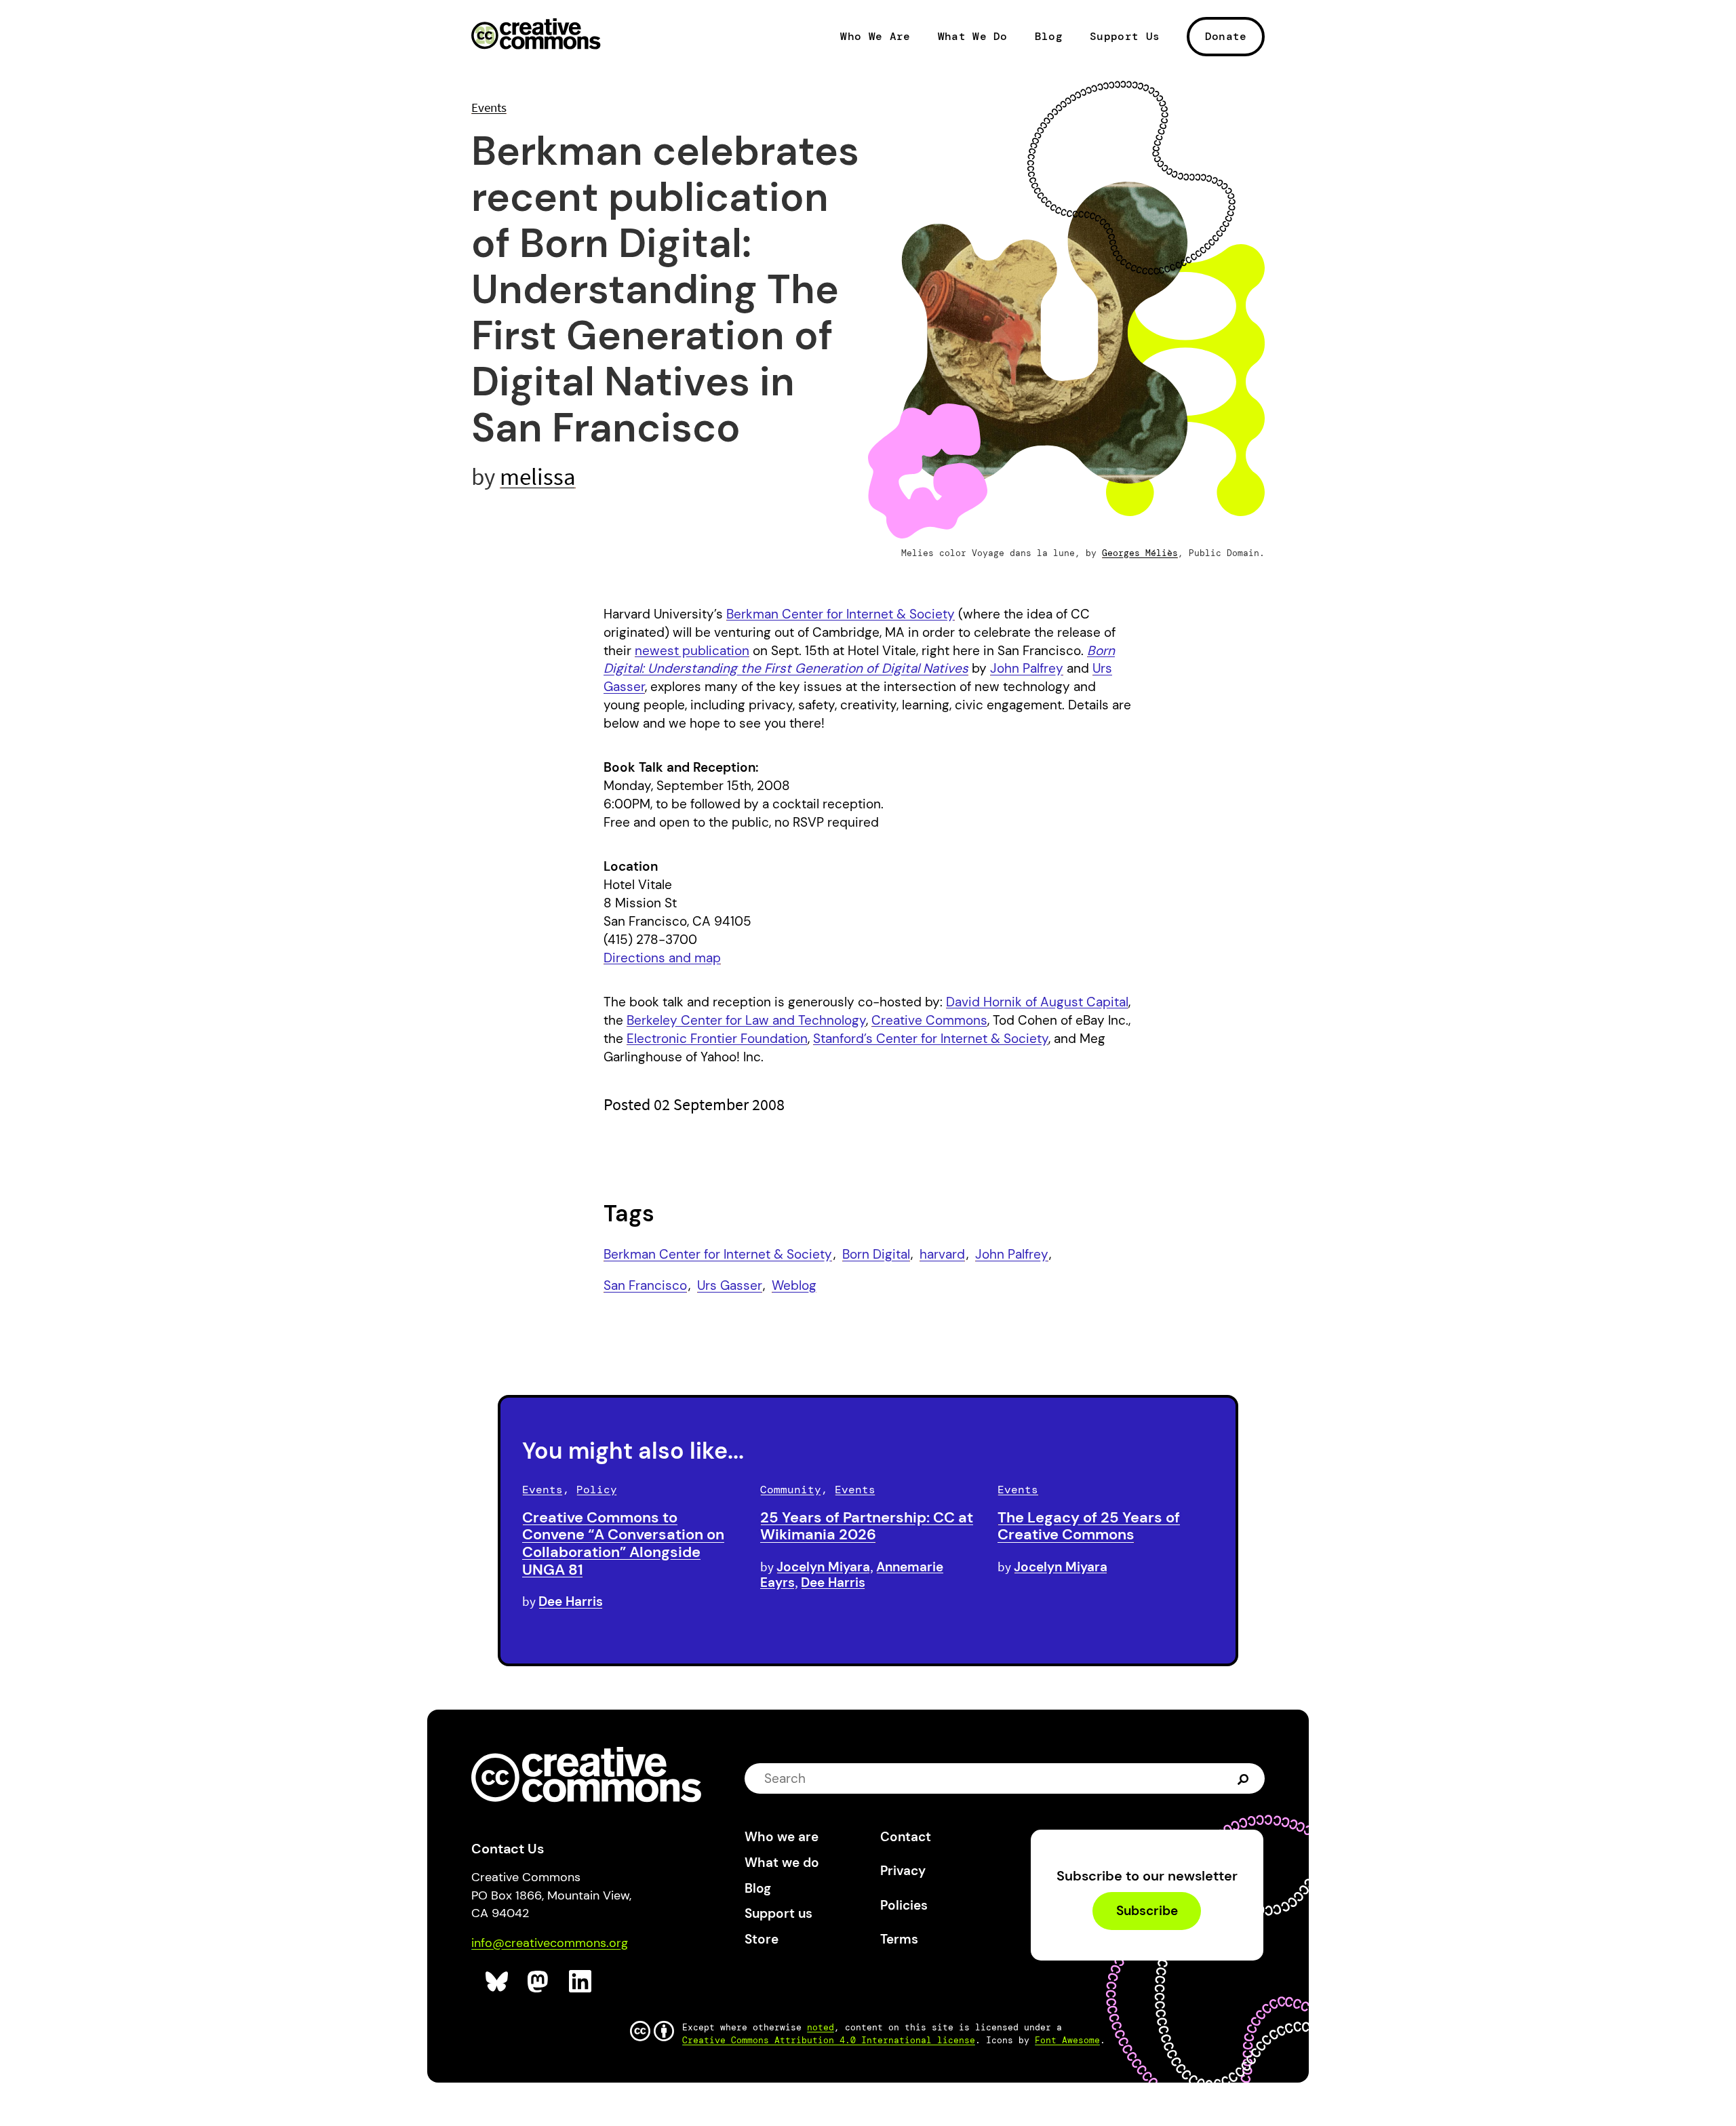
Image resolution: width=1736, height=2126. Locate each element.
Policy (597, 1490)
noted (821, 2027)
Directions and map (662, 958)
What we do (782, 1863)
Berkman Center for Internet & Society (841, 614)
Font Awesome (1067, 2040)
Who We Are (875, 37)
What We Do (973, 37)
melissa (538, 476)
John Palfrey (1027, 668)
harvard (942, 1254)
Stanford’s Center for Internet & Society (931, 1039)
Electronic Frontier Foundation (717, 1039)
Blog (1049, 37)
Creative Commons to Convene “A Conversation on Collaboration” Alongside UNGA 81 (623, 1543)
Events (489, 107)
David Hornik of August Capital (1037, 1002)
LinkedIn (581, 1982)
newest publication (692, 651)
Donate (1226, 36)
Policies (904, 1905)
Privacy (903, 1871)
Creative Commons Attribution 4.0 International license (829, 2040)
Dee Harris (571, 1601)
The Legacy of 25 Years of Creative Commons (1089, 1526)
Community (791, 1490)
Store (762, 1939)
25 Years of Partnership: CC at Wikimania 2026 (867, 1526)
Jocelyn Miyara (823, 1567)
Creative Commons (536, 35)
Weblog (794, 1285)
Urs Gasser (730, 1285)
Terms (899, 1939)
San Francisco (645, 1285)
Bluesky (497, 1982)
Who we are (782, 1837)
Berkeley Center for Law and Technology (746, 1020)
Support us (778, 1913)
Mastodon (539, 1982)
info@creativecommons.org (550, 1943)
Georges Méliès (1140, 553)
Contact (906, 1837)
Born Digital (876, 1254)
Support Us (1125, 37)
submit (1245, 1779)
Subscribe (1147, 1911)
